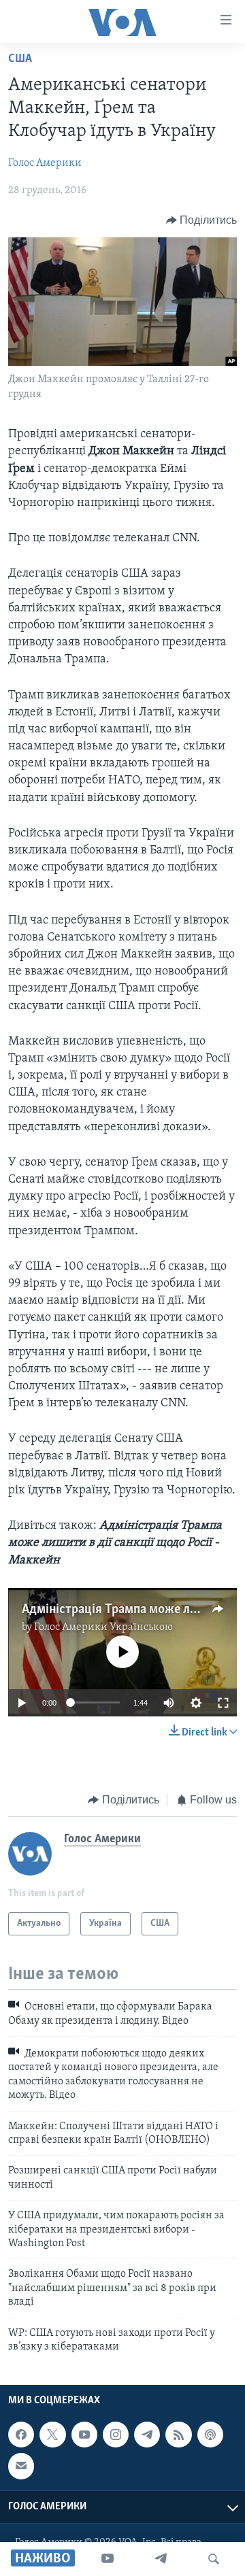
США (20, 59)
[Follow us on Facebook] (21, 2435)
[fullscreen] (223, 1703)
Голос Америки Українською (103, 1627)
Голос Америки (45, 163)
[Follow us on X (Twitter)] (52, 2435)
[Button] (202, 220)
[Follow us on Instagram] (116, 2435)
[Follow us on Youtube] (84, 2435)
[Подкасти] (210, 2435)
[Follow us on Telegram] (147, 2435)
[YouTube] (108, 2559)
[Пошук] (214, 2559)
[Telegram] (161, 2559)
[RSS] (178, 2435)
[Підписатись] (21, 2467)
